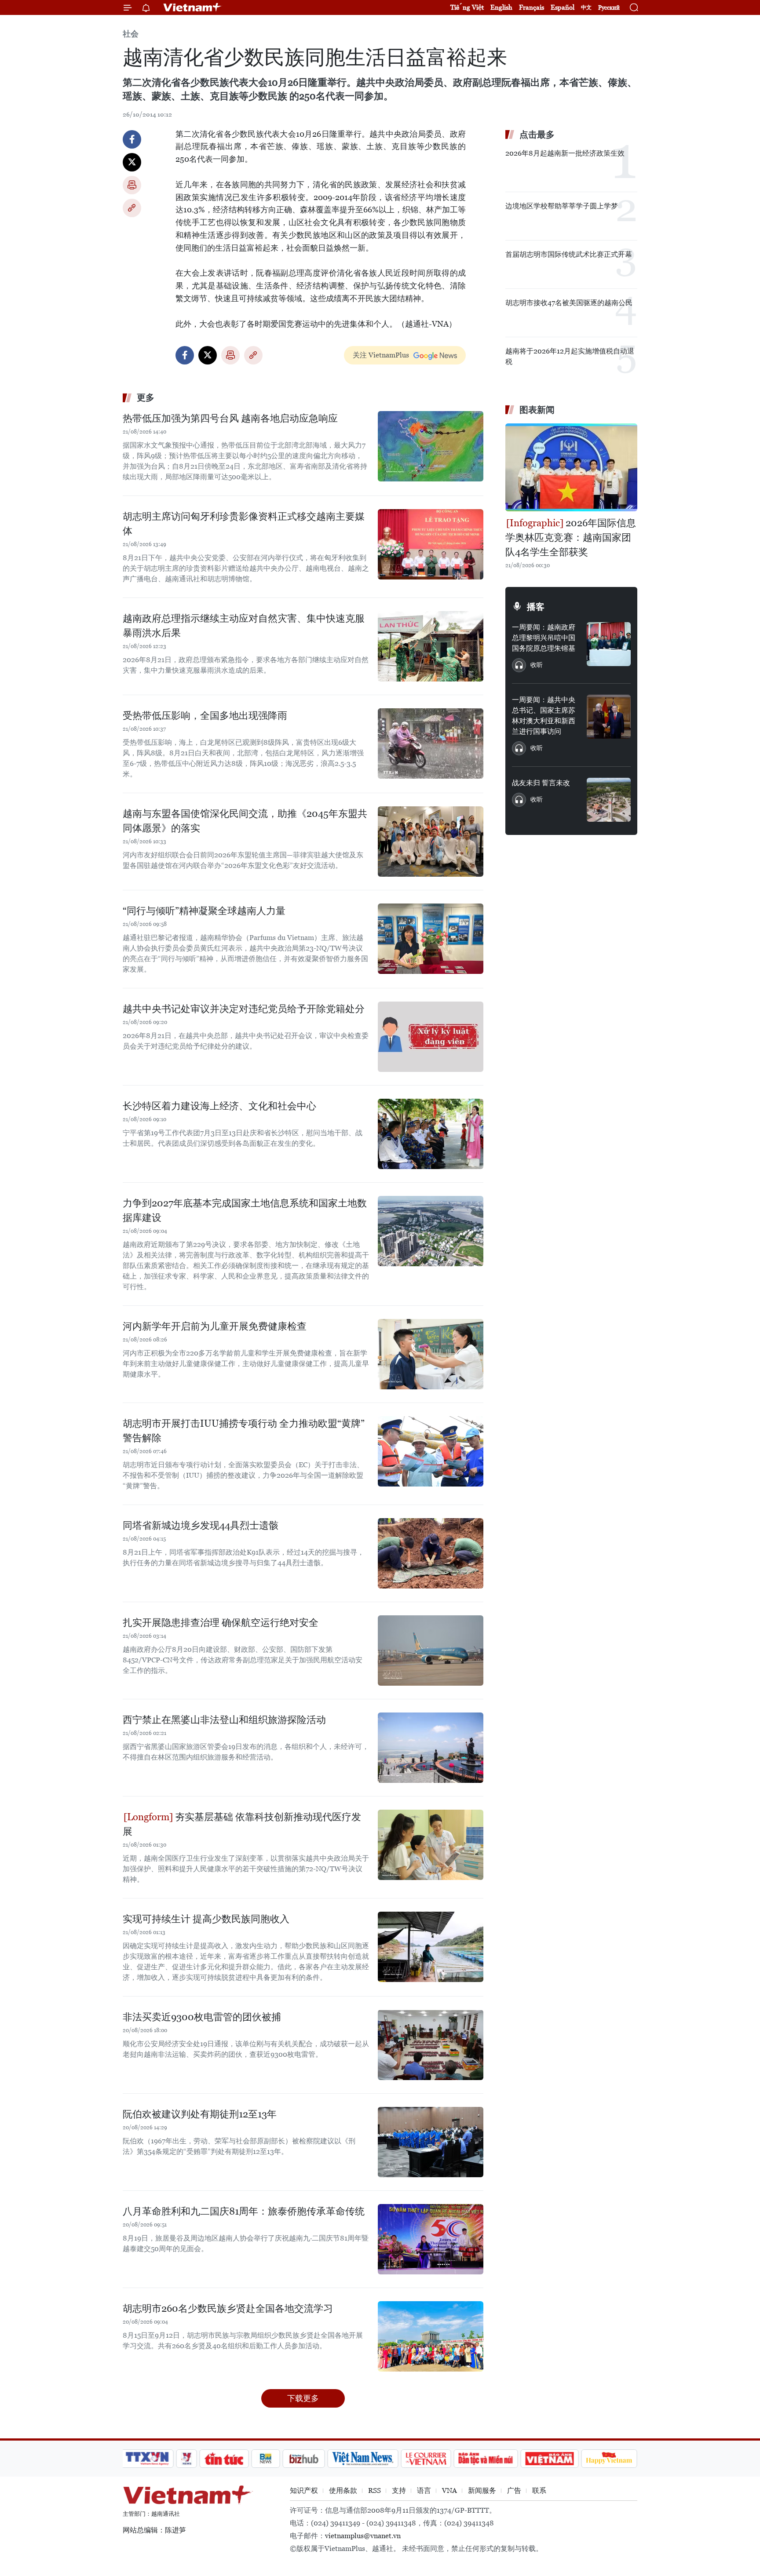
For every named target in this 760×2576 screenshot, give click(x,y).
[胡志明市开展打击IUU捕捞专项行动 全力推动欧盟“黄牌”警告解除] (431, 1451)
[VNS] (363, 2459)
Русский (609, 8)
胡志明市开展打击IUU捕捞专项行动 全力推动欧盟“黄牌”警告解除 (244, 1431)
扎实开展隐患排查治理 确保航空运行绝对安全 (221, 1623)
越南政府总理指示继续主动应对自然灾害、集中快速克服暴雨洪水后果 (244, 626)
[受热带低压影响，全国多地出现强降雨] (431, 743)
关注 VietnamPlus (381, 355)
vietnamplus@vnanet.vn (363, 2536)
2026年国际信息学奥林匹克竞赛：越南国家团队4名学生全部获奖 (571, 537)
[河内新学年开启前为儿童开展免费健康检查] (431, 1354)
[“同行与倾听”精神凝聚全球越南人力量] (431, 939)
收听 (537, 665)
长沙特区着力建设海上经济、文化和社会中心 (219, 1106)
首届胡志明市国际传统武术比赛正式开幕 (569, 254)
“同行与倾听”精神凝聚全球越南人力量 (204, 911)
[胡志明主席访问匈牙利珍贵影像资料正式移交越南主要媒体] (431, 544)
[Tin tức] (224, 2459)
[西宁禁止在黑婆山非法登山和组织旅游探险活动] (431, 1748)
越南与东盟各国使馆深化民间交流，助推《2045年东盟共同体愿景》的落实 (245, 821)
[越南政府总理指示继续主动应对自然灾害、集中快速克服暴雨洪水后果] (431, 646)
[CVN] (426, 2459)
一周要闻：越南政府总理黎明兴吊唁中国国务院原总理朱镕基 (544, 638)
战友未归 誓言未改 (541, 783)
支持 (399, 2490)
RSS (375, 2490)
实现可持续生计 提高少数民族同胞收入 (206, 1919)
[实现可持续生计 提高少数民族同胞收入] (431, 1947)
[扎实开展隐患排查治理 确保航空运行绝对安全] (431, 1651)
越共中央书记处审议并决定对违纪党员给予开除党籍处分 (244, 1009)
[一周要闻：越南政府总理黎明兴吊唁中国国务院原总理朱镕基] (609, 644)
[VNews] (187, 2459)
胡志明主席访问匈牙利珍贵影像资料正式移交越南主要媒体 (244, 524)
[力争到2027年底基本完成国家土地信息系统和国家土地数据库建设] (431, 1231)
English (501, 7)
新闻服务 (482, 2490)
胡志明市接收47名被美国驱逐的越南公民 (569, 303)
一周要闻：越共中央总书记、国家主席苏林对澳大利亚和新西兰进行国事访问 (544, 716)
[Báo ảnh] (549, 2459)
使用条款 (343, 2490)
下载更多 (303, 2398)
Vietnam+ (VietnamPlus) (193, 7)
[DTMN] (486, 2459)
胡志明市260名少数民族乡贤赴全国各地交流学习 (228, 2308)
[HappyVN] (609, 2459)
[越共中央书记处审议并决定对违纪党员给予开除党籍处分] (431, 1037)
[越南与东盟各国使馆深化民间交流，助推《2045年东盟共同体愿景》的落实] (431, 842)
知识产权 (304, 2490)
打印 (132, 185)
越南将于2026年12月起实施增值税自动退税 (570, 356)
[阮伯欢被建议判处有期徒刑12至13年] (431, 2142)
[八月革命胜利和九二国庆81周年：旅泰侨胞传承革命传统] (431, 2239)
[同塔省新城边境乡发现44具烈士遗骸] (431, 1553)
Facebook (132, 139)
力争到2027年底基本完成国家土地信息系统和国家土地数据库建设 (245, 1210)
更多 (146, 397)
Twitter (132, 162)
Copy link (132, 208)
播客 (536, 607)
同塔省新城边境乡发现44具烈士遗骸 (201, 1525)
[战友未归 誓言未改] (609, 800)
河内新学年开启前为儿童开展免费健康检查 (215, 1326)
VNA (449, 2490)
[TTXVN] (147, 2459)
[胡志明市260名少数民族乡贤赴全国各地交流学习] (431, 2336)
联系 (539, 2490)
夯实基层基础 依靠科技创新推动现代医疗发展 (242, 1824)
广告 (514, 2490)
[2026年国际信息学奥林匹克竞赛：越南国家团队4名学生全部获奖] (571, 467)
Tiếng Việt (467, 7)
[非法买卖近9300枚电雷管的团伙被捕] (431, 2045)
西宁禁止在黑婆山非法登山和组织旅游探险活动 (224, 1720)
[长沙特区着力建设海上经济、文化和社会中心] (431, 1134)
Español (563, 7)
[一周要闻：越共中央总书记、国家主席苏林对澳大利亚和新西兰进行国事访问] (609, 717)
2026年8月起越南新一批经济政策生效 (565, 153)
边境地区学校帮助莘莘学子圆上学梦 (562, 206)
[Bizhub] (303, 2459)
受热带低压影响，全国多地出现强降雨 (205, 716)
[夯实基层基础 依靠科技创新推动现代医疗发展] (431, 1845)
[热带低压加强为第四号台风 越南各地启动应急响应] (431, 446)
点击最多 (537, 135)
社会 (131, 34)
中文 (586, 7)
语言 (424, 2490)
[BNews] (266, 2459)
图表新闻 (537, 410)
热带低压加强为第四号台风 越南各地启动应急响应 (230, 418)
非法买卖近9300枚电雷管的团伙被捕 (202, 2017)
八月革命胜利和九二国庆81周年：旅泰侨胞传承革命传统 (244, 2211)
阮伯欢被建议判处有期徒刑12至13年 (200, 2114)
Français (532, 7)
